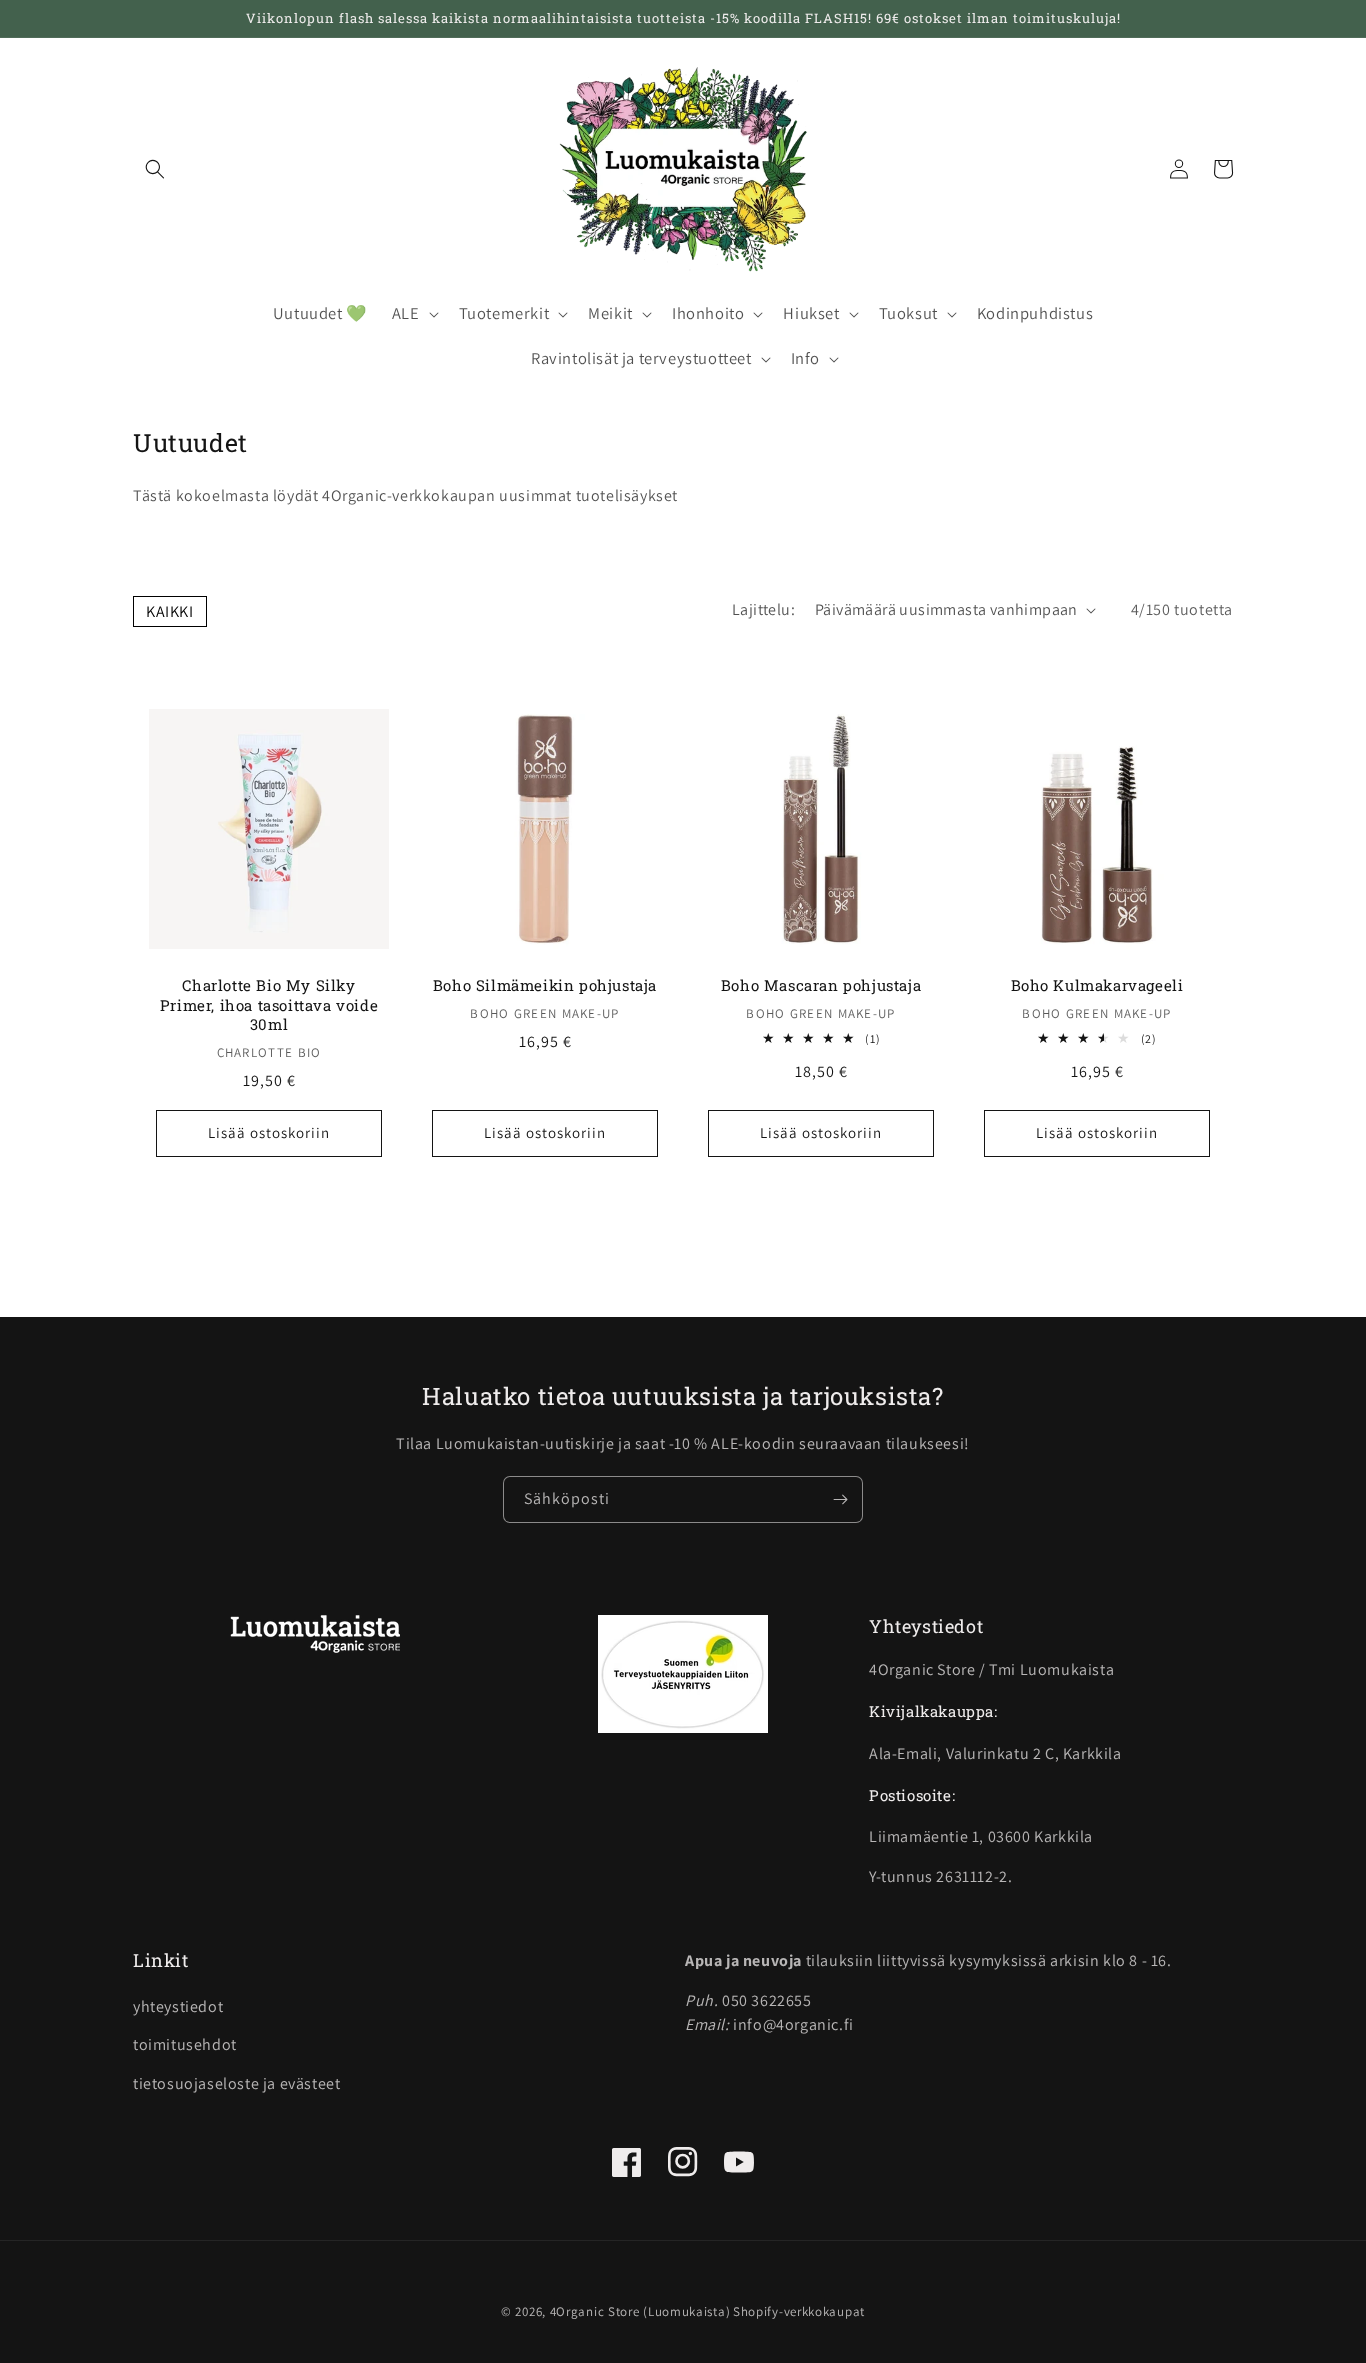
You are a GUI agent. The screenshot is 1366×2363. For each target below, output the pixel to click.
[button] (155, 169)
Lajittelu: (763, 609)
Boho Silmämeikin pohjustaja (545, 985)
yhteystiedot (178, 2006)
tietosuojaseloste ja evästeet (236, 2083)
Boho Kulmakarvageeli (1097, 985)
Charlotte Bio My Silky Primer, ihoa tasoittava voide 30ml (269, 1005)
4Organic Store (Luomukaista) (640, 2311)
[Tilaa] (840, 1499)
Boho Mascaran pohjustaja (821, 985)
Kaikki (170, 611)
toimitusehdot (185, 2044)
